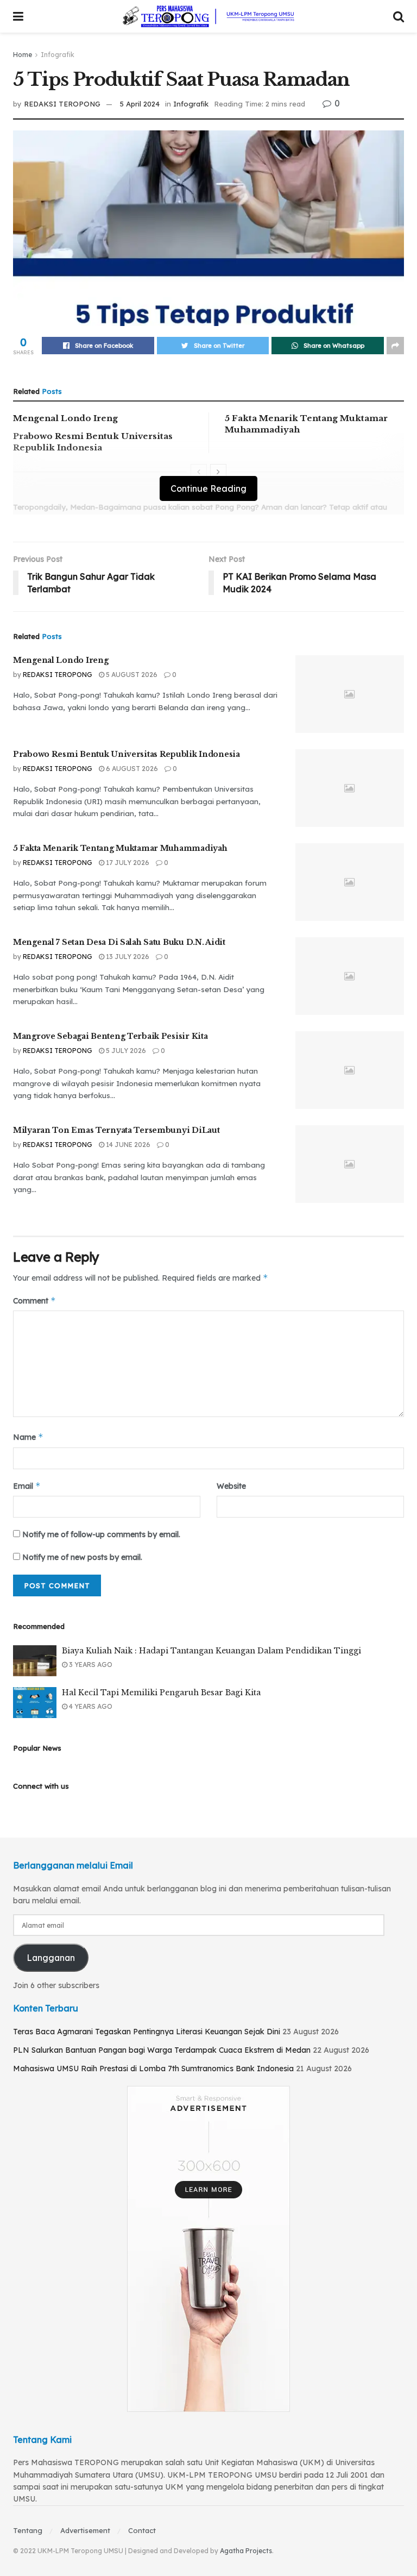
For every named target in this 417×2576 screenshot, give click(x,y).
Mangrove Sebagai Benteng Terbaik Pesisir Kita (110, 1036)
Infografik (58, 55)
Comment (34, 1300)
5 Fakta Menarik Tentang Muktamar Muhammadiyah (120, 848)
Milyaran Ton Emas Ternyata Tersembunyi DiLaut (116, 1130)
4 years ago (90, 1706)
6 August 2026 (131, 769)
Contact (142, 2530)
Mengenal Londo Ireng (65, 418)
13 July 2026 (127, 957)
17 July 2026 (127, 863)
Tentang (28, 2530)
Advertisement (85, 2530)
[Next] (218, 472)
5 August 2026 (131, 675)
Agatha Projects (246, 2551)
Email (27, 1486)
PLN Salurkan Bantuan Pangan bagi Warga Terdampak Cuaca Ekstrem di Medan (162, 2050)
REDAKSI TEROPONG (62, 104)
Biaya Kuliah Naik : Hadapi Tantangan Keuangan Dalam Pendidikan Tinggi (211, 1651)
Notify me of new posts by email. (82, 1557)
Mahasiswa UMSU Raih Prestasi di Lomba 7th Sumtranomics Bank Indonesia (153, 2069)
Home (23, 55)
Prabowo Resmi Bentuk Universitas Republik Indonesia (127, 754)
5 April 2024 (140, 104)
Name (28, 1437)
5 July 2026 (125, 1051)
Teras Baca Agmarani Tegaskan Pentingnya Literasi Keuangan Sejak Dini (147, 2032)
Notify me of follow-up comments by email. (101, 1534)
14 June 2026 (127, 1145)
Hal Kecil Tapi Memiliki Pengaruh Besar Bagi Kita (161, 1693)
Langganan (51, 1958)
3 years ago (90, 1665)
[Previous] (199, 472)
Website (231, 1486)
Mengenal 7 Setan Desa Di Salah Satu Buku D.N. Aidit (119, 942)
